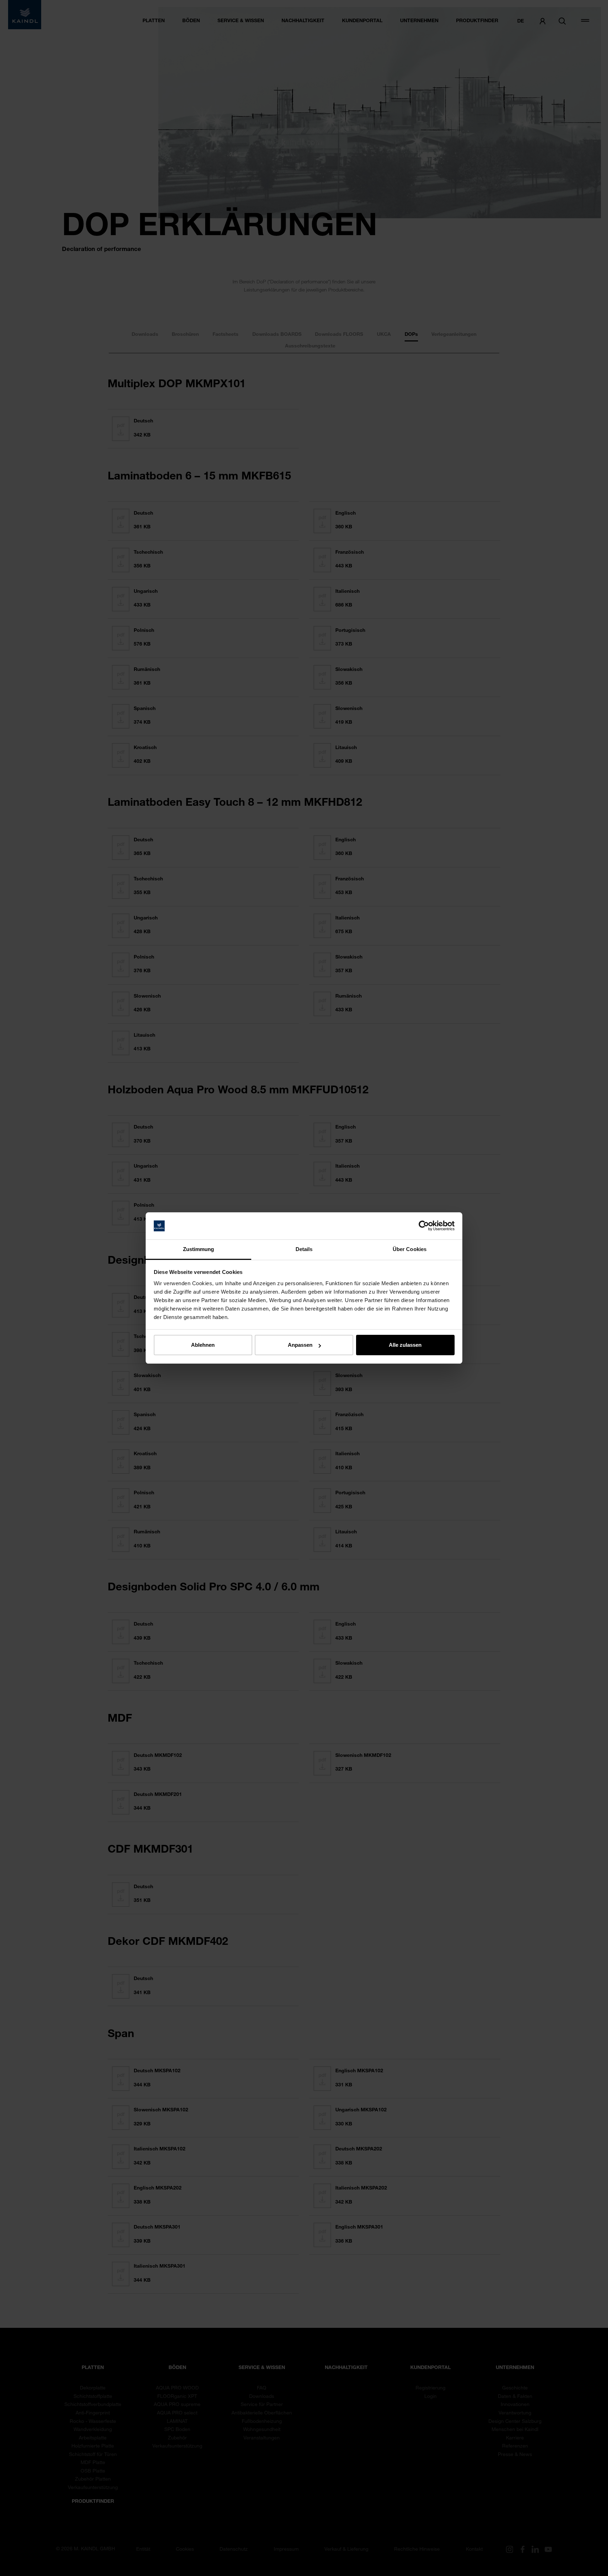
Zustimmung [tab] (199, 1249)
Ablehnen (203, 1345)
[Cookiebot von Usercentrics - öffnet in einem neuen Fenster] (424, 1226)
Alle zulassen (405, 1345)
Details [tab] (304, 1249)
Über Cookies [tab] (410, 1249)
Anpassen (300, 1345)
